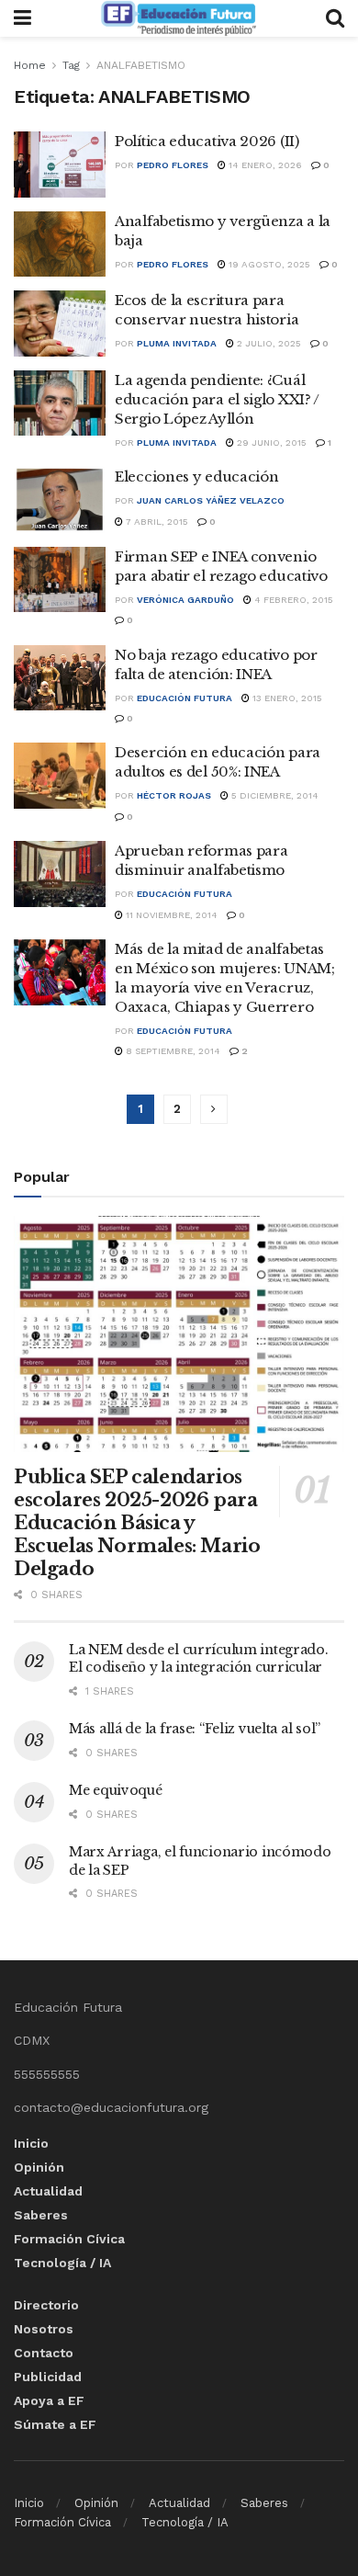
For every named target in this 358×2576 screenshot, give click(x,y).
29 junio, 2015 (270, 443)
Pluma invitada (177, 343)
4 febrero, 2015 (292, 600)
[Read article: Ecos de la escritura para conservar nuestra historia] (60, 323)
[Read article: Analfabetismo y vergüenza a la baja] (60, 244)
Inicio (31, 2143)
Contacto (44, 2353)
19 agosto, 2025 (268, 264)
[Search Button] (335, 18)
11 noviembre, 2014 (170, 915)
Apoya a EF (49, 2400)
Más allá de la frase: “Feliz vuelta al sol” (195, 1729)
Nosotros (44, 2329)
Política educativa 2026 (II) (207, 141)
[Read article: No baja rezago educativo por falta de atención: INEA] (60, 678)
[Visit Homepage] (178, 18)
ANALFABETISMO (141, 65)
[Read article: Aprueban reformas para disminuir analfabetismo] (60, 874)
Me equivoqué (116, 1790)
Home (30, 65)
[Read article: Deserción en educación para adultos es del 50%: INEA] (60, 776)
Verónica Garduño (185, 600)
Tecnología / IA (62, 2263)
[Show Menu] (22, 18)
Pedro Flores (173, 165)
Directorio (46, 2305)
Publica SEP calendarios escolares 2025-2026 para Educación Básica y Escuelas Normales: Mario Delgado (137, 1523)
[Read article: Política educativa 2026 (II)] (60, 165)
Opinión (39, 2167)
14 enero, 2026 (264, 165)
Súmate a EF (55, 2424)
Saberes (41, 2215)
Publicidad (48, 2377)
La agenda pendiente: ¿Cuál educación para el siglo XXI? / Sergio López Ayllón (217, 399)
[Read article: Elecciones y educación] (60, 500)
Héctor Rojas (174, 795)
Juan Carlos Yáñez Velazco (211, 500)
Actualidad (48, 2191)
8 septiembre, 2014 (172, 1051)
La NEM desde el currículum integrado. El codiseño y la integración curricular (199, 1659)
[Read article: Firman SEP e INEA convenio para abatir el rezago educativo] (60, 580)
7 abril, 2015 (156, 522)
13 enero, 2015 (286, 698)
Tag (71, 65)
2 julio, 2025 (268, 343)
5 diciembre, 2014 (274, 795)
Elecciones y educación (196, 477)
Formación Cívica (69, 2239)
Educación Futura (185, 698)
